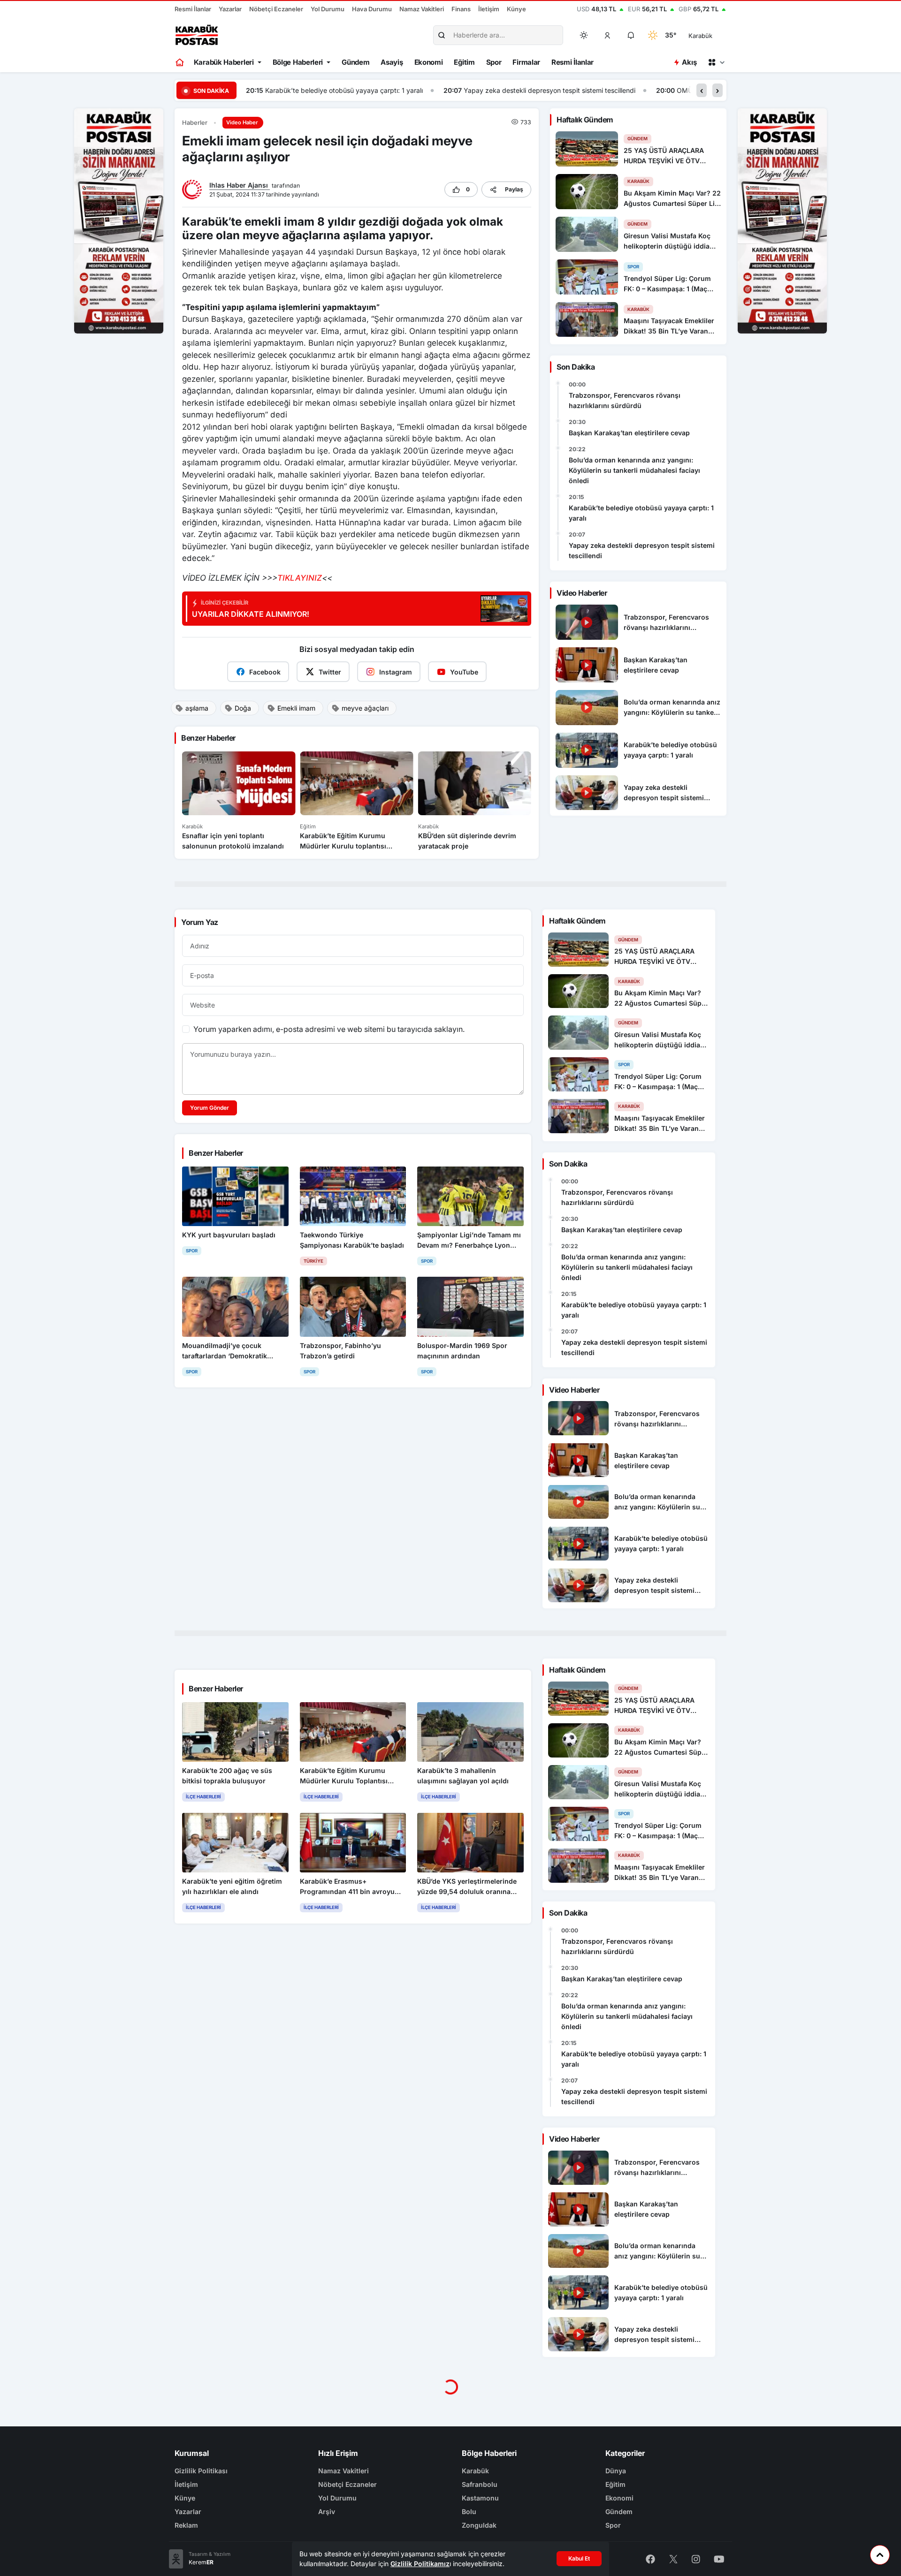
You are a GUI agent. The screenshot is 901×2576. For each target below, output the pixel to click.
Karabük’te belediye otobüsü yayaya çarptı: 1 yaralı (641, 513)
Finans (461, 9)
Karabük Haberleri (224, 62)
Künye (516, 9)
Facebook (265, 672)
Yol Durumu (328, 9)
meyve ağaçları (365, 708)
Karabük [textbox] (700, 36)
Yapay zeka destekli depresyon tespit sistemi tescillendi (352, 90)
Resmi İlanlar (193, 9)
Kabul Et (579, 2558)
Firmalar (526, 62)
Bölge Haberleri (298, 62)
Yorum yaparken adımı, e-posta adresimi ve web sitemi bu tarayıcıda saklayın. (329, 1029)
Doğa (243, 708)
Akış (689, 62)
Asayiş (392, 62)
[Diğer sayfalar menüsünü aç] (716, 62)
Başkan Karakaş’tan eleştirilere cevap (629, 433)
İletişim (489, 9)
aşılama (197, 708)
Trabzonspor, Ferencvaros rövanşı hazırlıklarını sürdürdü (625, 400)
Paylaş (514, 189)
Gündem (355, 62)
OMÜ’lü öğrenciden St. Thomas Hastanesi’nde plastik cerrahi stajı (580, 90)
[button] (608, 35)
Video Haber (242, 122)
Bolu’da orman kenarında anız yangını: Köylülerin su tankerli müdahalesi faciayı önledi (634, 470)
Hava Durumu (372, 9)
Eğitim (464, 62)
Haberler (195, 123)
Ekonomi (429, 62)
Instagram (396, 672)
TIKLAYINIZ (300, 578)
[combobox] (714, 35)
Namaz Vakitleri (422, 9)
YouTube (464, 672)
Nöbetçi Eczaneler (276, 9)
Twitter (330, 672)
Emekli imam (296, 708)
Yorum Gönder (210, 1108)
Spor (494, 62)
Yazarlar (230, 9)
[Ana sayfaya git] (180, 62)
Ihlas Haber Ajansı (240, 185)
